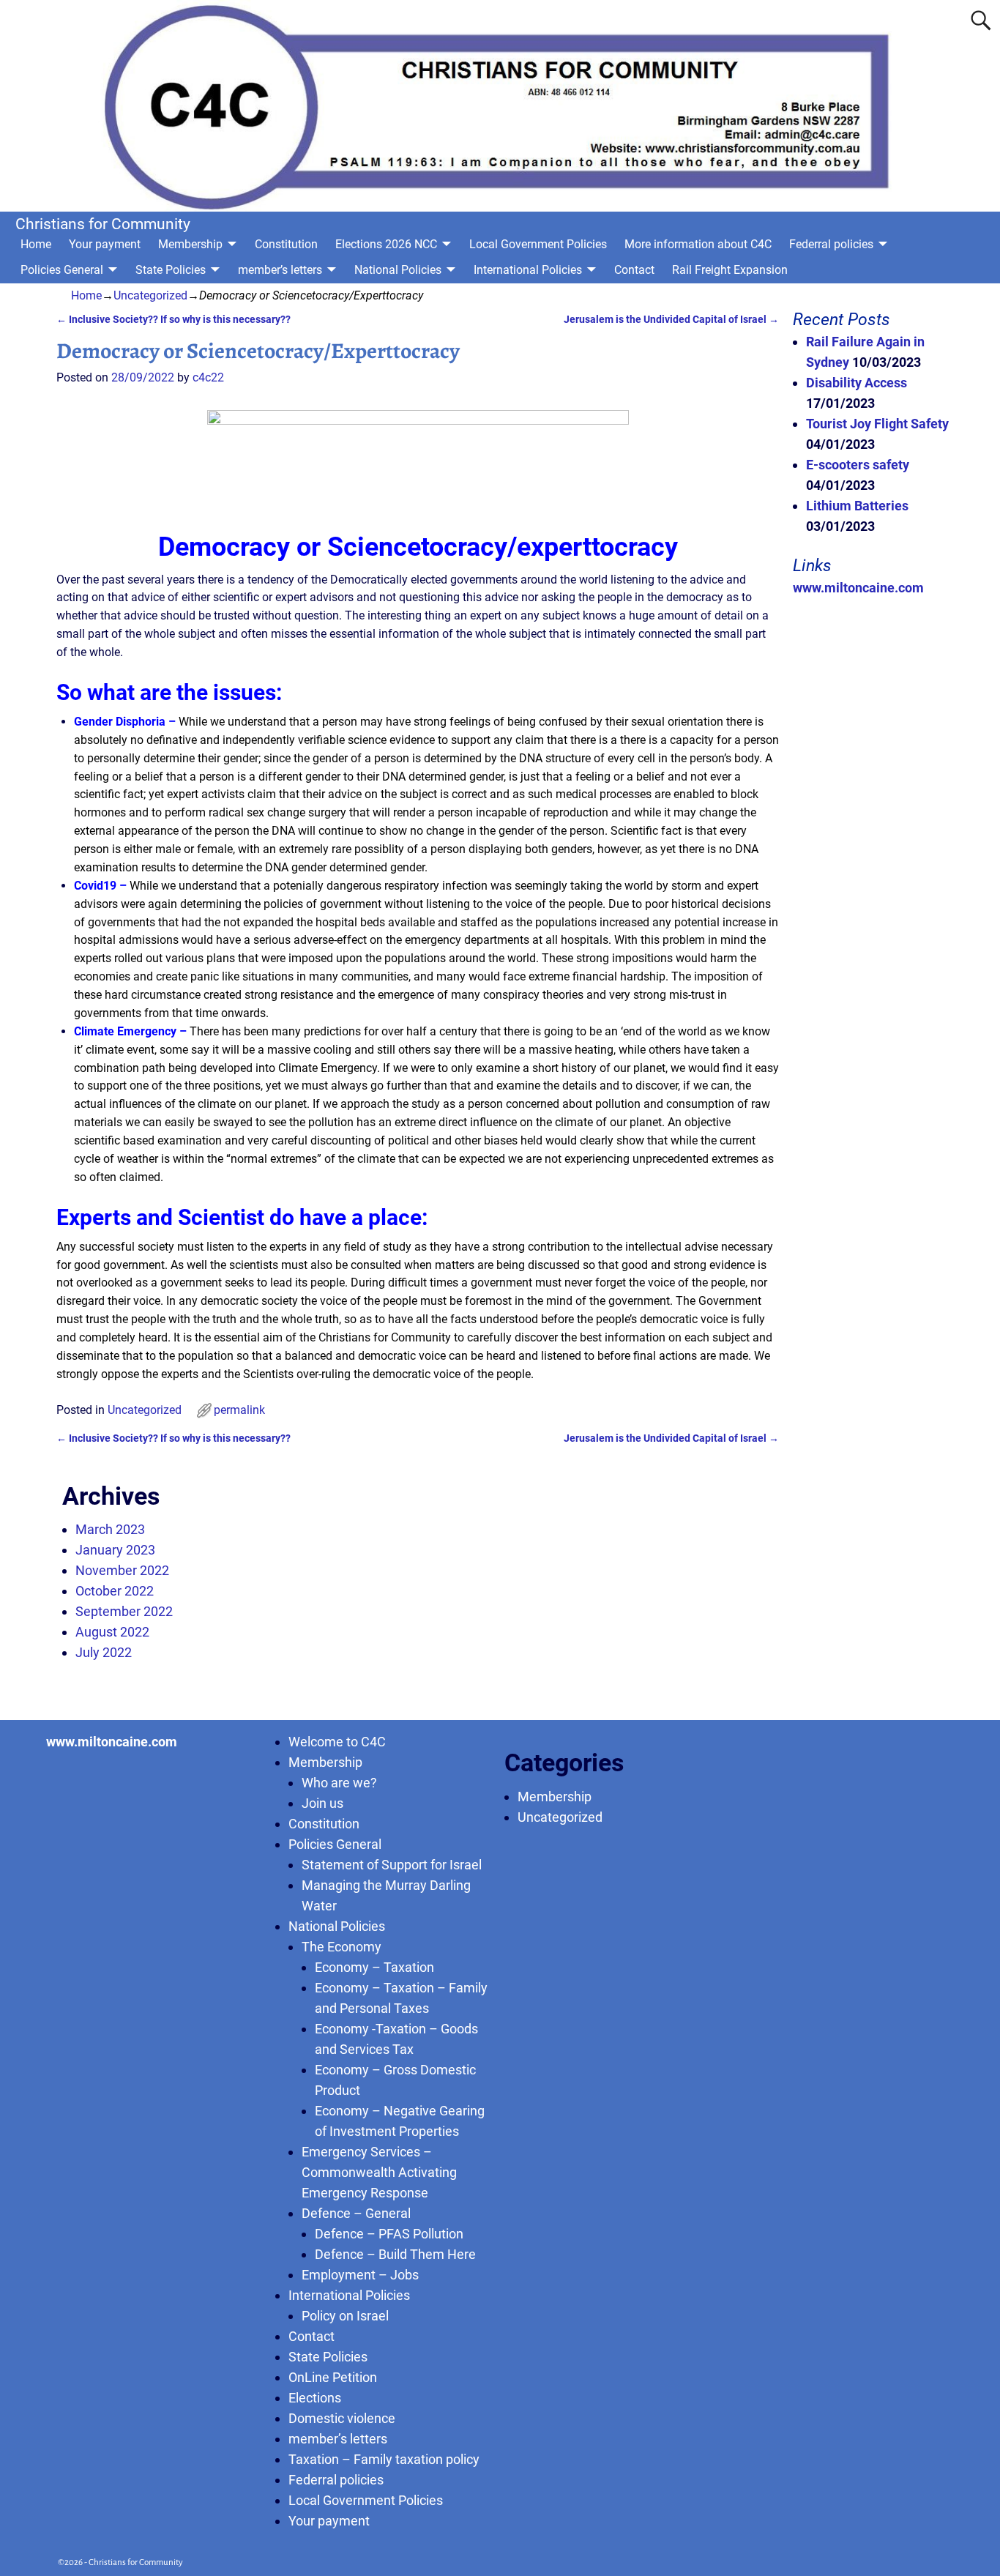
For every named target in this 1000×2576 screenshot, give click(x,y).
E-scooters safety (858, 465)
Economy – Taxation (374, 1967)
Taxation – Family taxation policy (384, 2459)
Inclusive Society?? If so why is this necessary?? (173, 320)
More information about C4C (698, 244)
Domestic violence (342, 2418)
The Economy (342, 1947)
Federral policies (831, 244)
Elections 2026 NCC (386, 244)
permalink (239, 1410)
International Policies (528, 270)
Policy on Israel (345, 2316)
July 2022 (104, 1652)
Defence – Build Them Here (395, 2254)
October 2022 (115, 1591)
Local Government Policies (538, 244)
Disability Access (857, 383)
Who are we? (339, 1783)
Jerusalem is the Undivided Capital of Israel (671, 320)
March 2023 (110, 1529)
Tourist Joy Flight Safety (877, 424)
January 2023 (115, 1550)
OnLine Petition (333, 2377)
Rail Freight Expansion (730, 270)
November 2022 (122, 1570)
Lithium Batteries (857, 506)
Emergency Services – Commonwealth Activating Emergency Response (379, 2172)
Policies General (62, 270)
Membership (190, 244)
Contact (634, 270)
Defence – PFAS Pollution (389, 2234)
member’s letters (280, 270)
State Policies (171, 270)
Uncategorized (150, 295)
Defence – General (356, 2213)
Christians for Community (103, 224)
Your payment (105, 244)
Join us (322, 1803)
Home (36, 244)
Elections (315, 2398)
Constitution (286, 244)
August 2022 (112, 1632)
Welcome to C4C (337, 1742)
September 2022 (124, 1611)
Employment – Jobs (360, 2275)
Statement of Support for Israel (392, 1865)
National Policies (398, 270)
